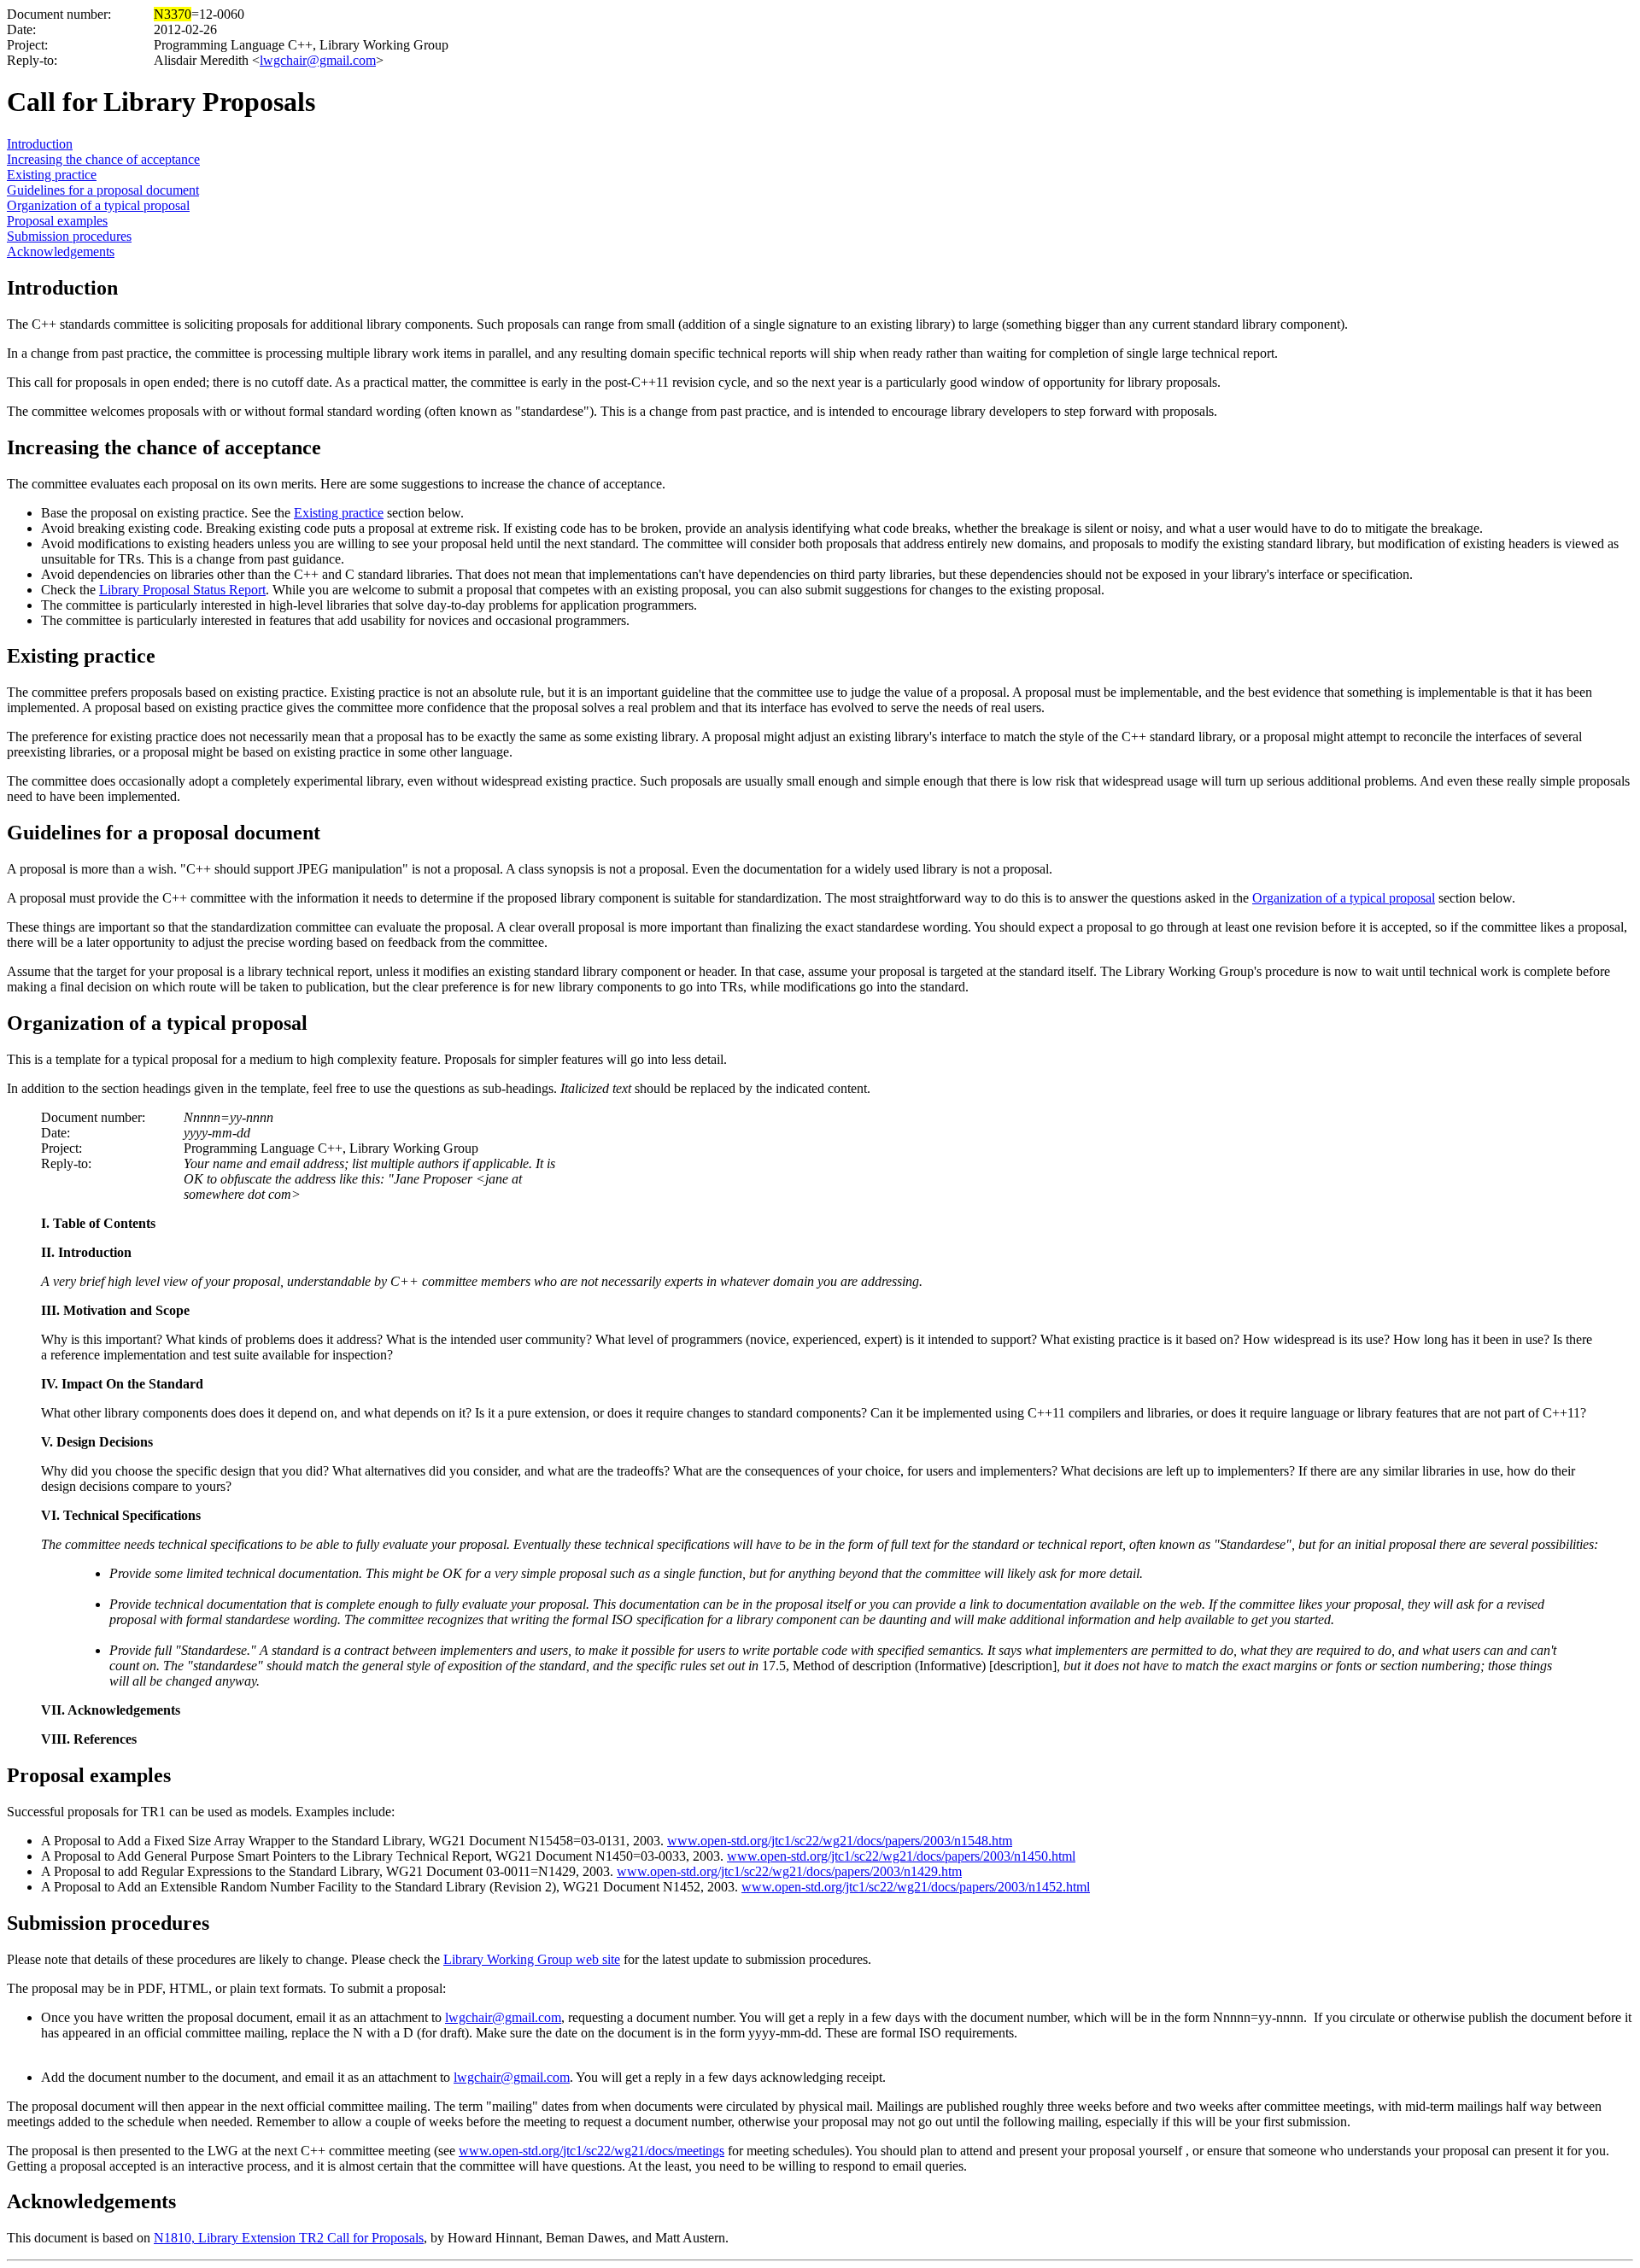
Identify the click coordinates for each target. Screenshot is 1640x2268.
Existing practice (52, 175)
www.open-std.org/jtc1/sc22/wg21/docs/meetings (592, 2151)
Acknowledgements (61, 251)
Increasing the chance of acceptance (103, 159)
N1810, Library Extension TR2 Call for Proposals (289, 2238)
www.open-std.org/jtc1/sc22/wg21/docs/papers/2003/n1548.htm (840, 1841)
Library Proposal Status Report (182, 590)
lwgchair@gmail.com (318, 60)
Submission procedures (69, 236)
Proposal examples (57, 221)
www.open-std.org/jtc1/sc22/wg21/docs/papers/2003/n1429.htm (789, 1871)
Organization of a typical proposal (98, 205)
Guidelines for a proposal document (103, 190)
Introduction (40, 144)
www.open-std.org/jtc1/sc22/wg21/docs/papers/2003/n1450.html (901, 1856)
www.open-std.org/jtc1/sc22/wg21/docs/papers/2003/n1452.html (916, 1887)
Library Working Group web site (532, 1959)
